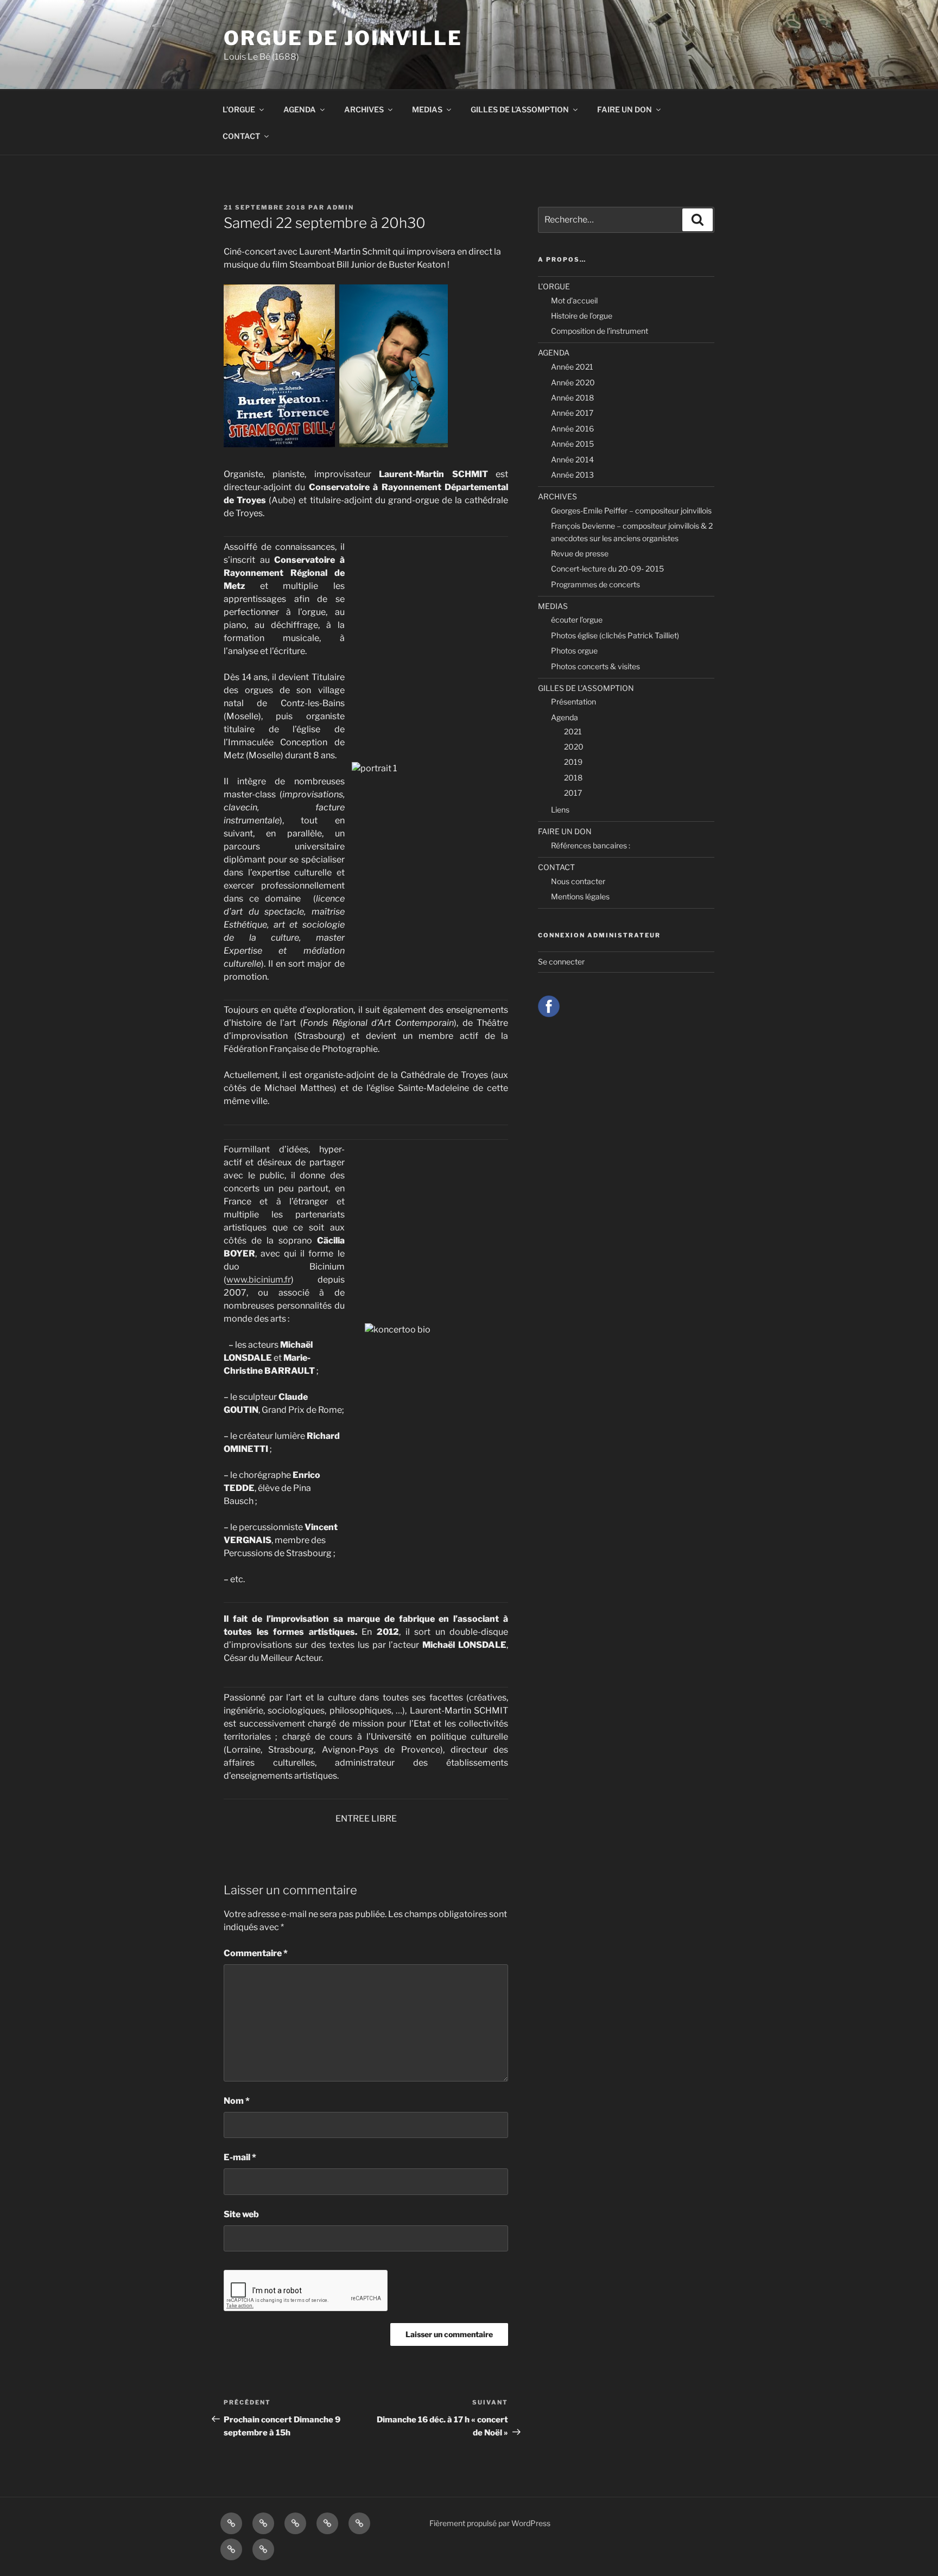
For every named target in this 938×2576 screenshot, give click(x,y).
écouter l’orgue (577, 620)
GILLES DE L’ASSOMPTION (520, 109)
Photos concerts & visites (595, 666)
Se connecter (561, 962)
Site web (241, 2214)
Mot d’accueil (574, 300)
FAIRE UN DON (625, 109)
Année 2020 (573, 382)
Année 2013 (572, 475)
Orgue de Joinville (343, 38)
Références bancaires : (591, 845)
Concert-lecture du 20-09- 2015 (607, 569)
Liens (560, 810)
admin (340, 207)
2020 (574, 747)
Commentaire (256, 1953)
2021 (573, 731)
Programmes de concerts (595, 584)
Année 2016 (572, 429)
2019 (573, 762)
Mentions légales (580, 896)
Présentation (573, 702)
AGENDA (300, 109)
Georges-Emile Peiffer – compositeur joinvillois (631, 510)
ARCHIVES (364, 109)
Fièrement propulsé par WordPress (490, 2523)
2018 (573, 778)
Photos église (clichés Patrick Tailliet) (615, 635)
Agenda (565, 717)
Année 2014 (572, 459)
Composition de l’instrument (600, 331)
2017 (573, 793)
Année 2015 (572, 444)
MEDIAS (427, 109)
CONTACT (241, 136)
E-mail (240, 2157)
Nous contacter (578, 881)
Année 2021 (572, 367)
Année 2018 (572, 398)
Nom (237, 2101)
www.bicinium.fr (259, 1280)
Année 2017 (572, 413)
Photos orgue (574, 651)
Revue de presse (580, 553)
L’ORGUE (239, 109)
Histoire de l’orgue (582, 316)
